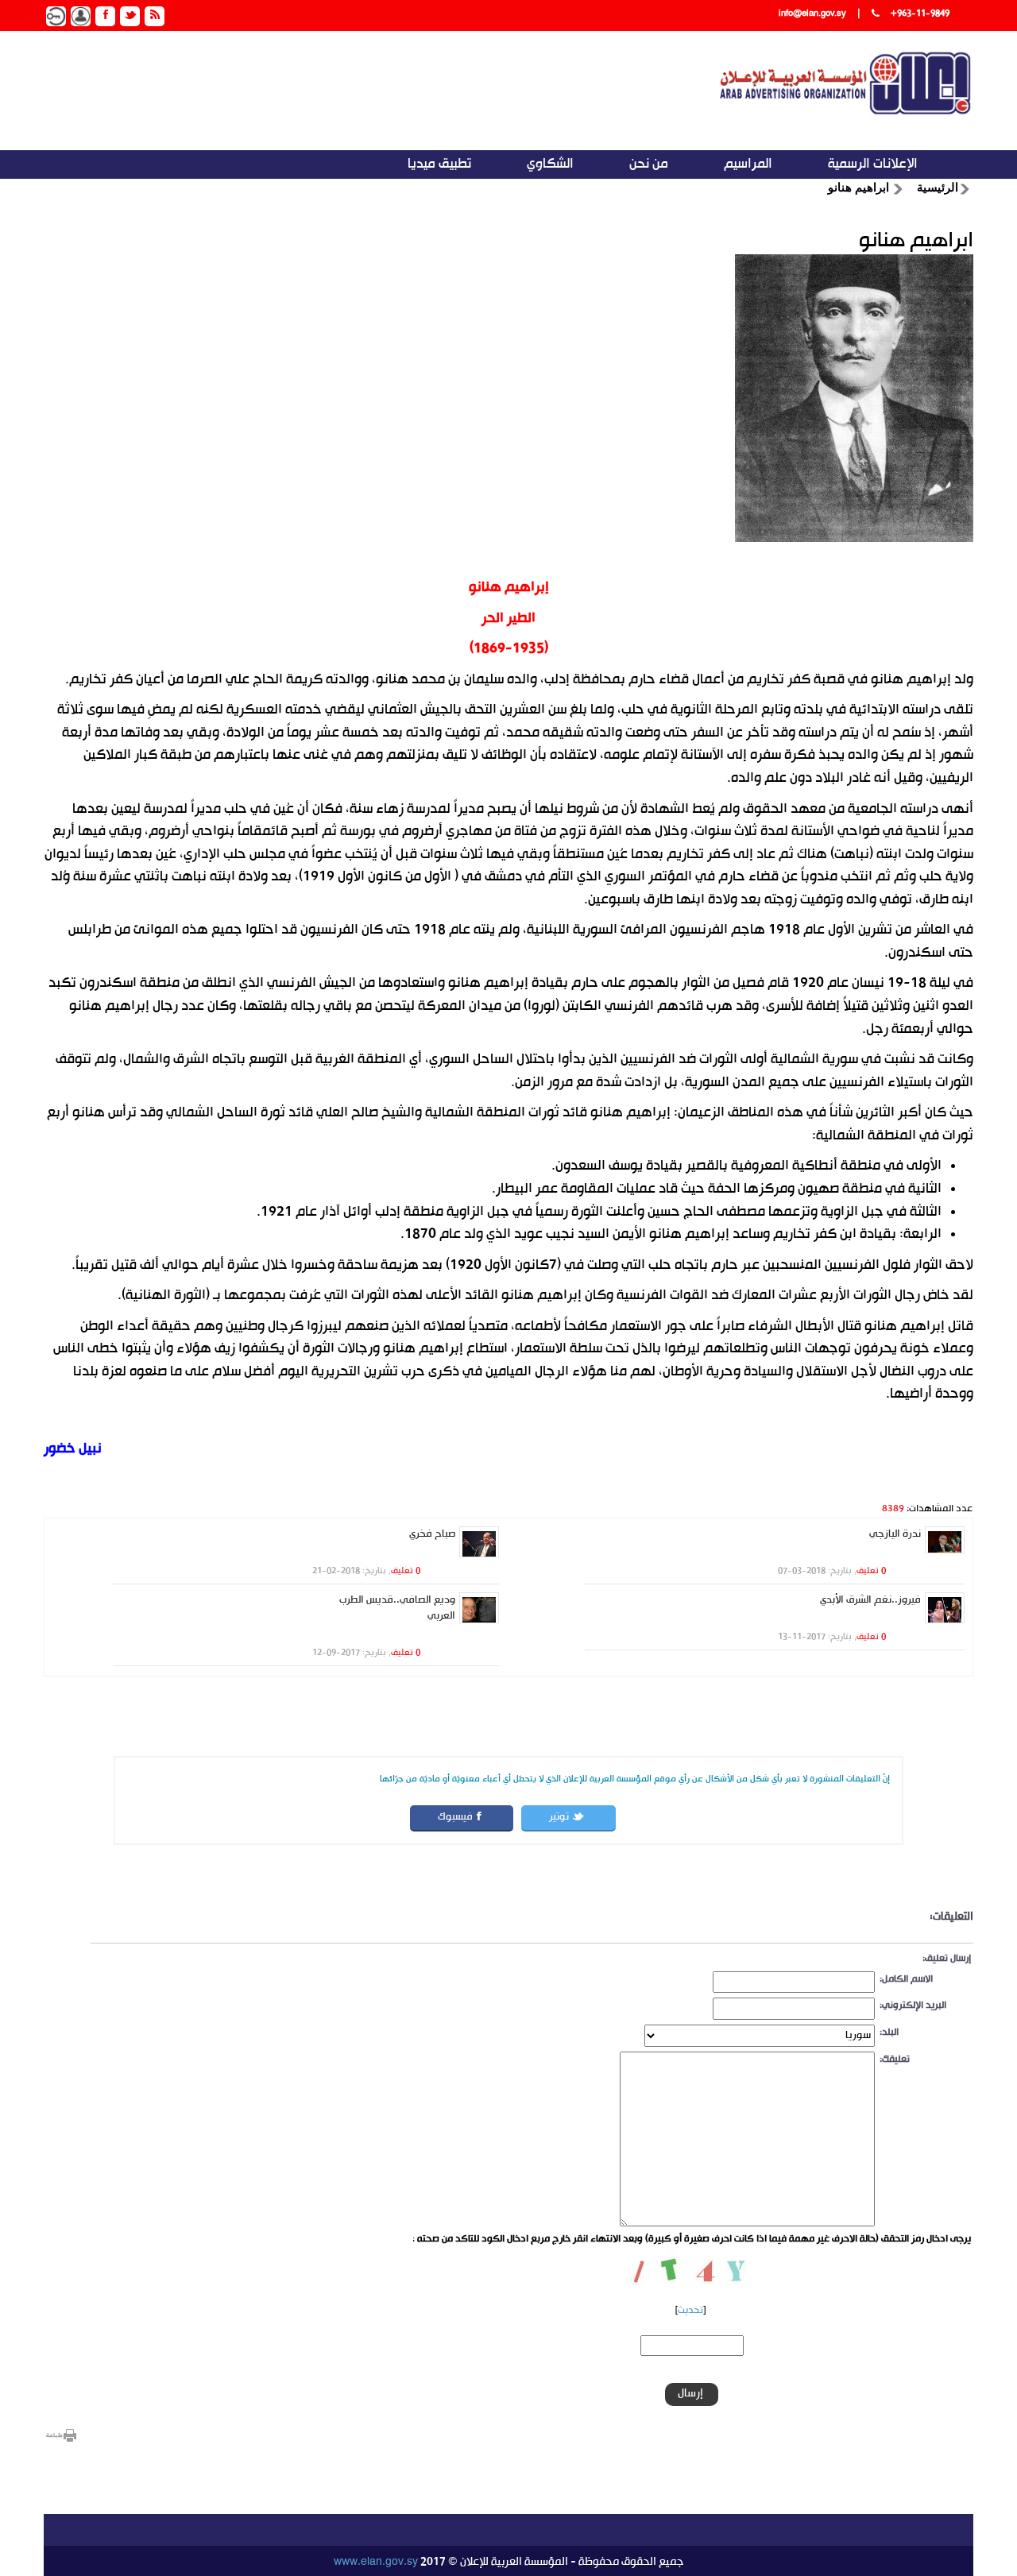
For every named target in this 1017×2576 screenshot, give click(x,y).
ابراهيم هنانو (858, 187)
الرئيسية (938, 187)
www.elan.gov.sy (376, 2562)
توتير (559, 1817)
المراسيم (748, 164)
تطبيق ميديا (439, 164)
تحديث (690, 2311)
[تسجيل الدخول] (56, 16)
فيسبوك (455, 1817)
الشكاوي (550, 164)
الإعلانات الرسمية (873, 164)
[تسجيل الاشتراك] (81, 16)
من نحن (649, 164)
